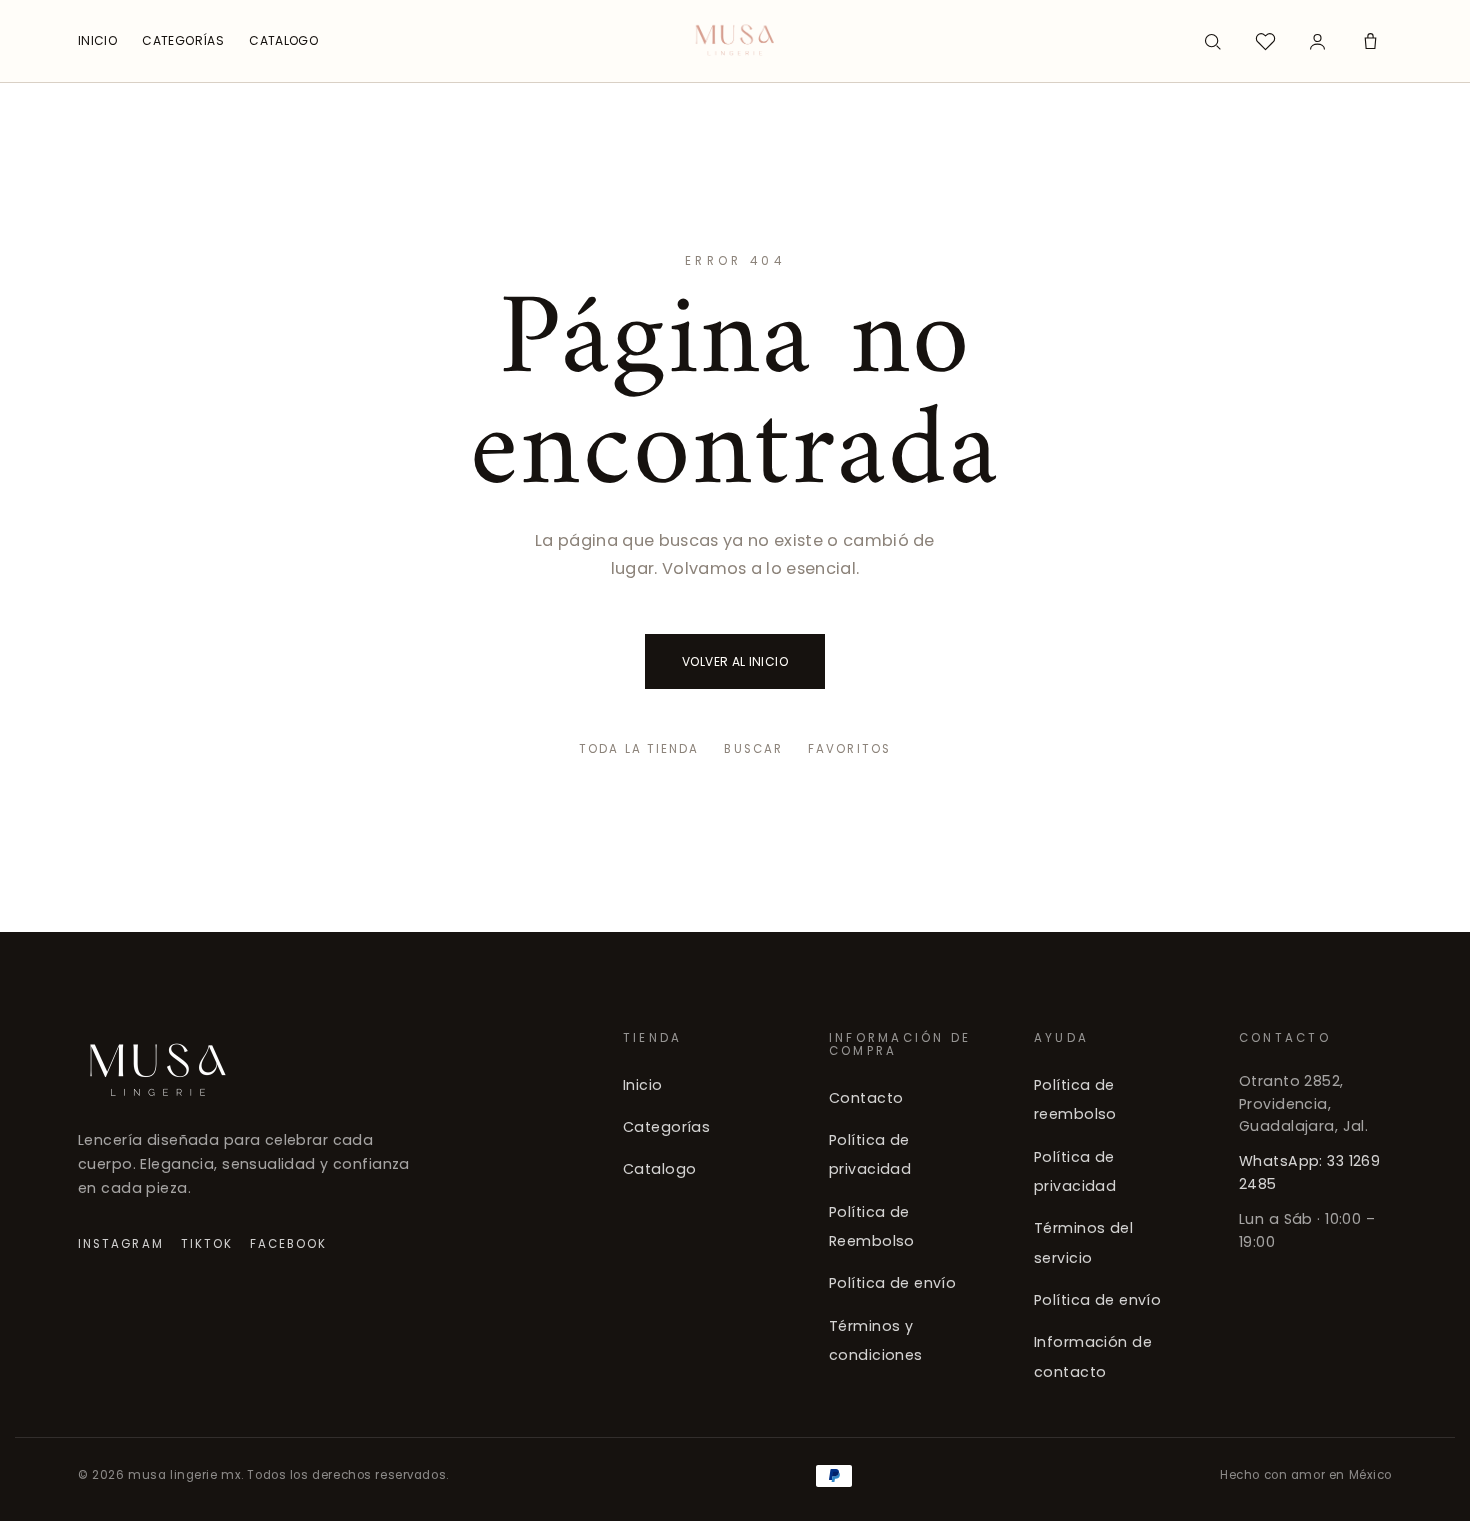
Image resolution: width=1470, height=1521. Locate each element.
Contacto (866, 1098)
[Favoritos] (1265, 41)
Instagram (121, 1244)
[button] (1370, 41)
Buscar (753, 749)
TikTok (207, 1244)
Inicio (643, 1085)
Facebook (289, 1244)
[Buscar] (1213, 41)
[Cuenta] (1318, 41)
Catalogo (659, 1170)
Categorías (666, 1127)
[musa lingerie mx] (735, 41)
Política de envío (892, 1284)
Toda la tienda (639, 749)
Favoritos (849, 749)
